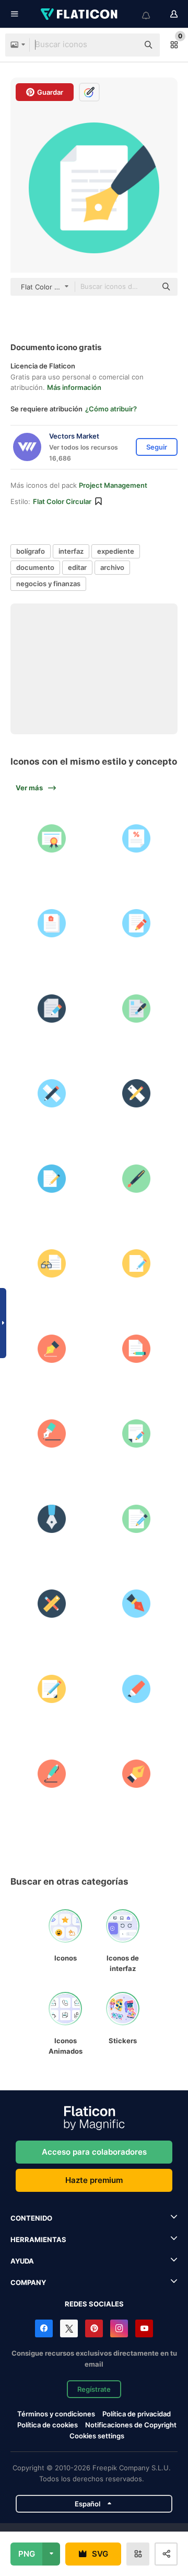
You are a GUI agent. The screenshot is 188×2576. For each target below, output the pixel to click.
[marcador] (137, 1689)
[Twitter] (69, 2328)
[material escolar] (52, 1093)
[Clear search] (125, 45)
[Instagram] (119, 2328)
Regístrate (94, 2389)
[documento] (137, 923)
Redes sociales (94, 2304)
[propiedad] (52, 838)
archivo (112, 567)
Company (28, 2282)
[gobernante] (137, 1093)
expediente (116, 551)
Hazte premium (94, 2180)
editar (77, 567)
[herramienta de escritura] (52, 1604)
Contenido (31, 2218)
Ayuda (22, 2261)
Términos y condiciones (56, 2414)
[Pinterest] (94, 2328)
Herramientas (38, 2239)
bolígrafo (31, 551)
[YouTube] (144, 2328)
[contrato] (137, 1009)
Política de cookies (48, 2425)
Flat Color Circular (62, 501)
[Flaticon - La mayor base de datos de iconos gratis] (80, 14)
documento (35, 567)
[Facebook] (44, 2328)
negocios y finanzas (48, 584)
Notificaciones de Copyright (131, 2425)
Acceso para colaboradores (94, 2152)
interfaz (71, 551)
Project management (113, 485)
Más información (74, 387)
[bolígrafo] (137, 1179)
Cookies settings (97, 2436)
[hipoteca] (137, 838)
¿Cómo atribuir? (111, 409)
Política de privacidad (137, 2414)
